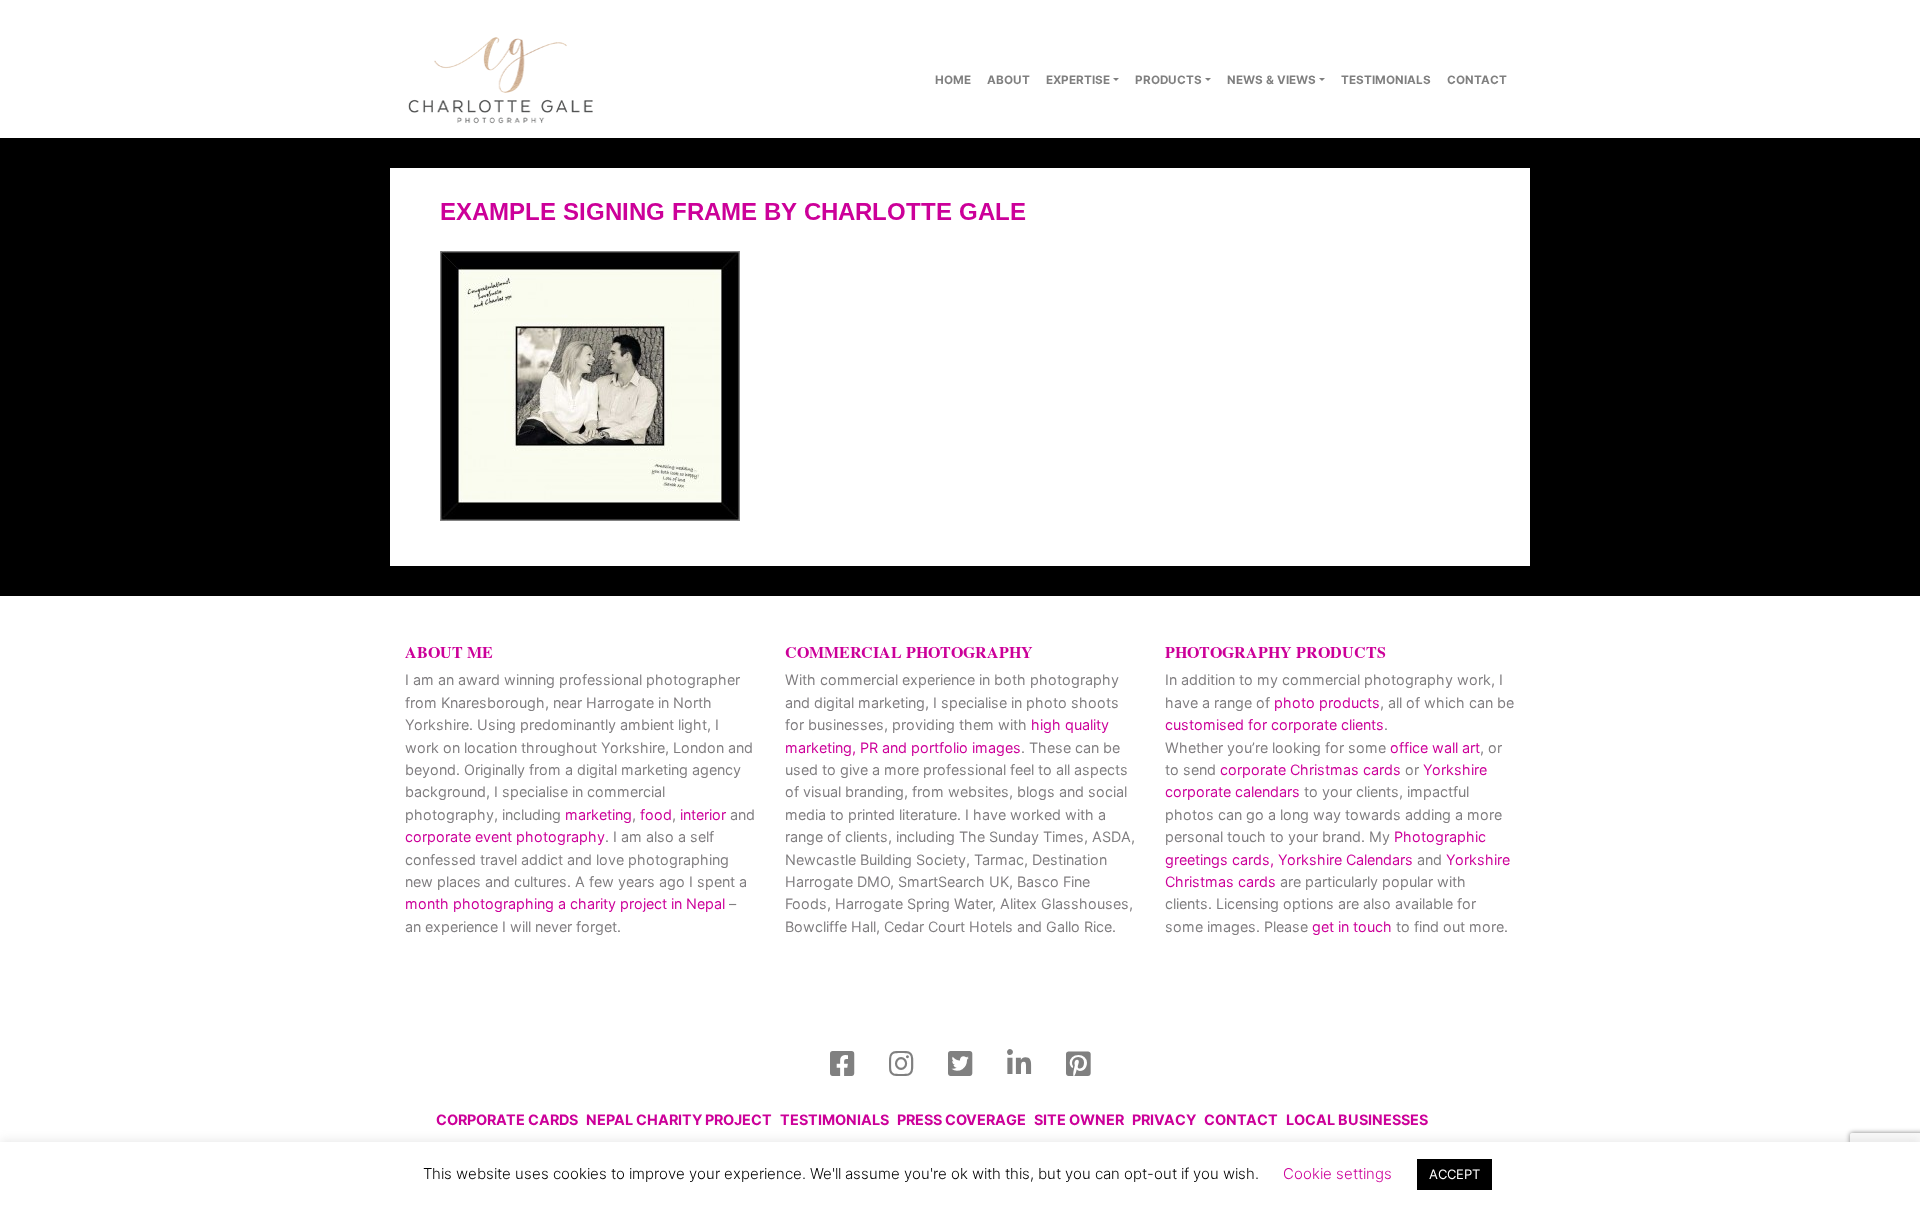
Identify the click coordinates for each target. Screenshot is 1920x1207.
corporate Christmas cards (1312, 769)
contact (1477, 80)
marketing (598, 814)
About (1008, 80)
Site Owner (1079, 1119)
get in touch (1352, 926)
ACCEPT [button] (1454, 1174)
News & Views (1271, 80)
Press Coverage (961, 1119)
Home (953, 80)
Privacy (1164, 1119)
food (656, 814)
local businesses (1357, 1119)
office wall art (1433, 747)
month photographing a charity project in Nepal (565, 903)
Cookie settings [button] (1337, 1173)
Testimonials (1386, 80)
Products (1168, 80)
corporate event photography (505, 836)
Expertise (1078, 80)
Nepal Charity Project (679, 1119)
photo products (1327, 702)
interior (703, 814)
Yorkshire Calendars (1345, 859)
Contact (1241, 1119)
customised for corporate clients (1274, 724)
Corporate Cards (507, 1119)
